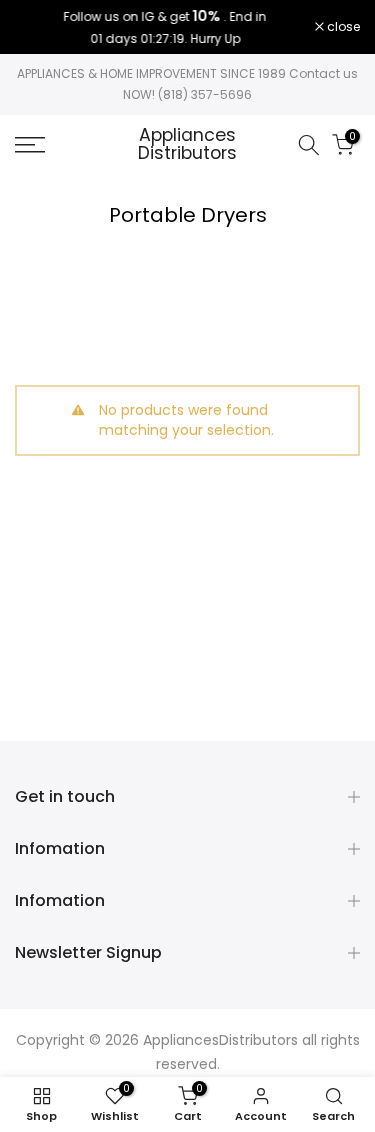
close (342, 27)
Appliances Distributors (187, 144)
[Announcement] (165, 27)
